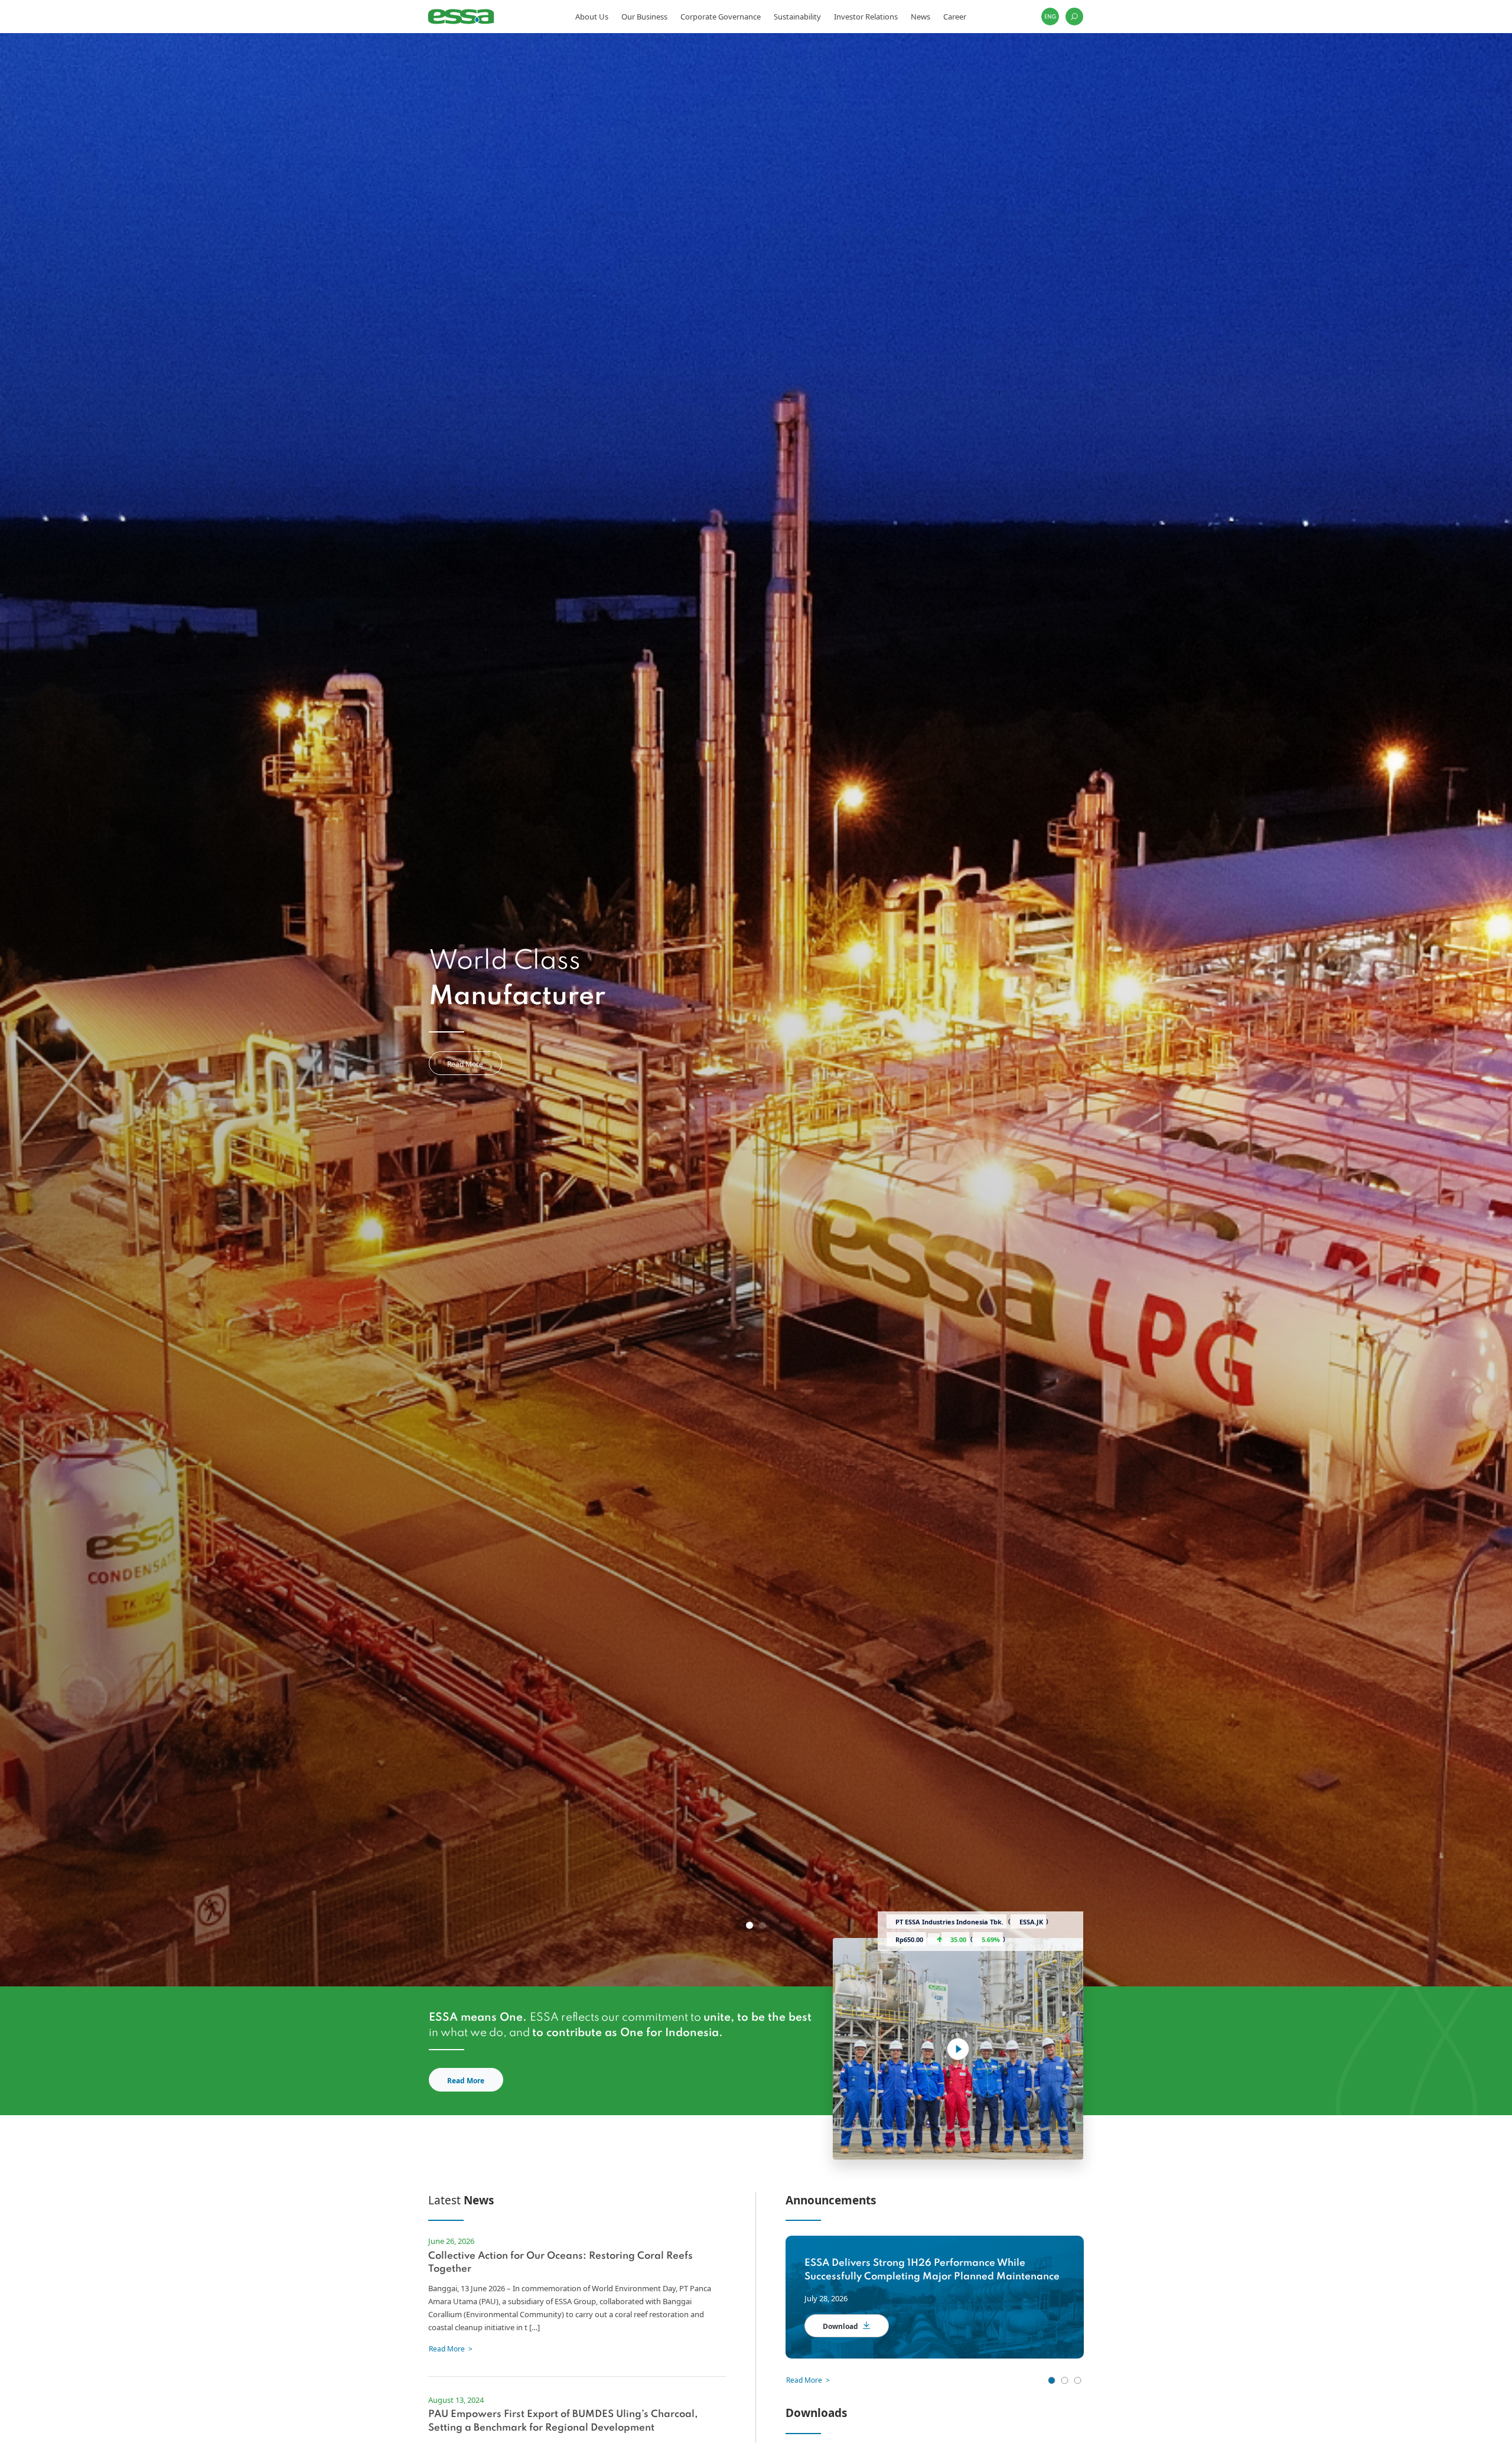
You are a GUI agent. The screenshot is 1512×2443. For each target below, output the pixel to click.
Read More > (808, 2380)
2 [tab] (762, 1926)
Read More (465, 1064)
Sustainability (797, 17)
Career (955, 17)
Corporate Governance (721, 17)
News (920, 17)
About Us (592, 17)
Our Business (644, 17)
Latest (461, 2200)
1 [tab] (750, 1926)
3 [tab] (1077, 2380)
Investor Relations (866, 17)
